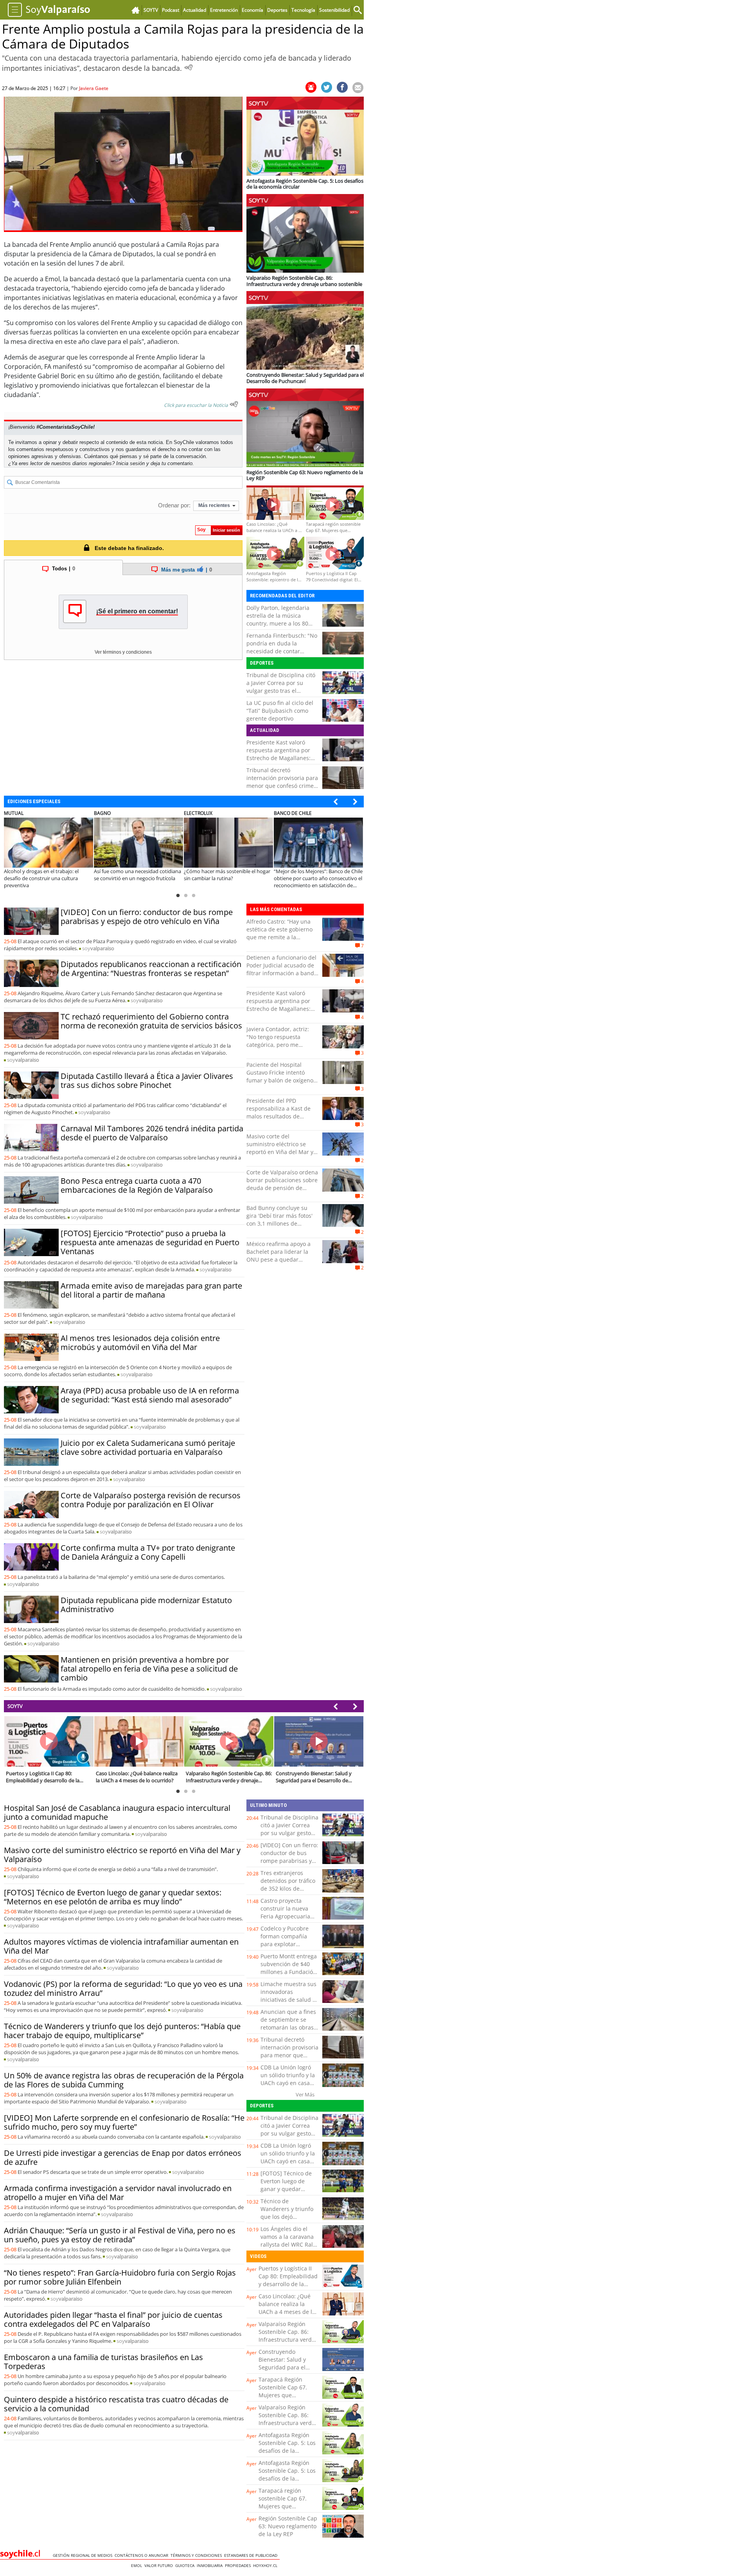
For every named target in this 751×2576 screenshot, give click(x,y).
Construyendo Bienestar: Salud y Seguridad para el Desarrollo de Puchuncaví (282, 2367)
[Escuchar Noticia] (189, 67)
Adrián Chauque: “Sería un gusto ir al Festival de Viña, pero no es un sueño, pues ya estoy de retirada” (120, 2235)
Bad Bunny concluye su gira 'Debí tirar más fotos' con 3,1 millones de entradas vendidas (279, 1220)
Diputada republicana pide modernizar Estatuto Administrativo (146, 1605)
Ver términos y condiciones (123, 652)
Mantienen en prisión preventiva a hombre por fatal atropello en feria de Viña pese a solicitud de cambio (149, 1669)
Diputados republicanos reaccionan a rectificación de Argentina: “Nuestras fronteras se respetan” (151, 969)
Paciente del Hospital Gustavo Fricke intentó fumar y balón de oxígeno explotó (280, 1076)
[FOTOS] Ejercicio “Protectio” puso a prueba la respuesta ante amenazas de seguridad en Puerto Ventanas (150, 1242)
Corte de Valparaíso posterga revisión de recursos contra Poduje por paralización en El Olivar (151, 1500)
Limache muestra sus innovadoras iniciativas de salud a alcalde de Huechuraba (288, 2000)
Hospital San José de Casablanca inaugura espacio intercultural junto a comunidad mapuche (117, 1812)
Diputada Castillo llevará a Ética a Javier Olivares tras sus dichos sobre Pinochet (147, 1080)
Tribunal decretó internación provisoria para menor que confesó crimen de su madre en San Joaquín (282, 786)
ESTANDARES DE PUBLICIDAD (252, 2555)
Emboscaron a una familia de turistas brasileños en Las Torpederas (103, 2362)
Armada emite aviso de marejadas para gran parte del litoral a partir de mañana (151, 1290)
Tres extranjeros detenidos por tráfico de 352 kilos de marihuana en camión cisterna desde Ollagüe (289, 1892)
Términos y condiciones (197, 2555)
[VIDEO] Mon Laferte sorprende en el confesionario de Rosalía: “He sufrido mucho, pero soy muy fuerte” (124, 2122)
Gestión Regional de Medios (84, 2555)
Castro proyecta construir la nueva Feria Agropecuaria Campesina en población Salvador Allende (286, 1920)
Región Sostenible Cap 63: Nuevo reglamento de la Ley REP (288, 2526)
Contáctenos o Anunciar (143, 2555)
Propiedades (239, 2565)
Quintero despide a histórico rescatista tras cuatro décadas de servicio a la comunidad (116, 2404)
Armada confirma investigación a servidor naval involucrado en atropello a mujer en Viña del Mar (118, 2193)
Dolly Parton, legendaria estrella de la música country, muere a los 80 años (278, 619)
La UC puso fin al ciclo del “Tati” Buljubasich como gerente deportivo (280, 711)
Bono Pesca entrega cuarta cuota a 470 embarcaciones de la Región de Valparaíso (137, 1185)
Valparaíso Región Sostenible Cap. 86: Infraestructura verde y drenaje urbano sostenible (287, 2340)
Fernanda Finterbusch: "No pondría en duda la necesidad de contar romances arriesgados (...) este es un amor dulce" (282, 651)
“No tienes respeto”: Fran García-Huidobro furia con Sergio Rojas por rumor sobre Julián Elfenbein (120, 2277)
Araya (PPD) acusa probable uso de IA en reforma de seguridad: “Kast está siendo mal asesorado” (150, 1395)
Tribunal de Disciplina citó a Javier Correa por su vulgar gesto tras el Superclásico (281, 687)
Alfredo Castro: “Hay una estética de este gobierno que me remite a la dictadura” (279, 933)
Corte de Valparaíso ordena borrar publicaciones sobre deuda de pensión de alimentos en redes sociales (282, 1188)
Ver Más (305, 2094)
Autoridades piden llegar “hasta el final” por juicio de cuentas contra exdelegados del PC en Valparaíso (113, 2319)
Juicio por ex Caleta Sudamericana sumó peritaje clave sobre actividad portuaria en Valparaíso (148, 1447)
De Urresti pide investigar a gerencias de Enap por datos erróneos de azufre (123, 2157)
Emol (138, 2565)
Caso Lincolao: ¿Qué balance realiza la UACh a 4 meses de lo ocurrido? (287, 2308)
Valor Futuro (160, 2565)
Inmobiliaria (211, 2565)
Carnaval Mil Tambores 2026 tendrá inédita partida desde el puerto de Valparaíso (152, 1133)
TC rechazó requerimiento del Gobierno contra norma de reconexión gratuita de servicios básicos (151, 1021)
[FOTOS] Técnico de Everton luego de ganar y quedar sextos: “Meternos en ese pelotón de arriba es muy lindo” (113, 1897)
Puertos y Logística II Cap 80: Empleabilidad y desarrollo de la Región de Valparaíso (288, 2280)
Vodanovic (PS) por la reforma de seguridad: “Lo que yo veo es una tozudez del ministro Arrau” (123, 1988)
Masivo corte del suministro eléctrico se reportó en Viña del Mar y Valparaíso (280, 1148)
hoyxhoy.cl (266, 2565)
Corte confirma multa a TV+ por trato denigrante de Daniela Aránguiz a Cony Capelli (148, 1552)
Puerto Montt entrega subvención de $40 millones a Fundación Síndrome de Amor (289, 1968)
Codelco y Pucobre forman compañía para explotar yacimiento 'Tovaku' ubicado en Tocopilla (288, 1944)
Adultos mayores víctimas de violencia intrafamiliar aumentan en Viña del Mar (121, 1946)
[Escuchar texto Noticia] (234, 404)
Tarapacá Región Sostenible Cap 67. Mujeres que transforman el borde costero (287, 2395)
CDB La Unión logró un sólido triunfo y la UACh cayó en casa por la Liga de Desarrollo (288, 2083)
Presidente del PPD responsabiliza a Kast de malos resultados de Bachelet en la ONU (278, 1112)
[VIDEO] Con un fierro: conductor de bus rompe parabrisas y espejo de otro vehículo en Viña (147, 917)
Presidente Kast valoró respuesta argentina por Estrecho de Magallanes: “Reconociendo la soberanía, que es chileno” (281, 758)
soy (98, 948)
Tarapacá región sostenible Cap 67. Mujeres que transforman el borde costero (287, 2506)
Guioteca (186, 2565)
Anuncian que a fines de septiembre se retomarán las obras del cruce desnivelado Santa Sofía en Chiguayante (289, 2031)
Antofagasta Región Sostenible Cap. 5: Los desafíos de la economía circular (287, 2447)
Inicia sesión (130, 463)
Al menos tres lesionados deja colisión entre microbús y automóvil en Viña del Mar (140, 1343)
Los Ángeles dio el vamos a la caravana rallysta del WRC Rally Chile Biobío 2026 (289, 2241)
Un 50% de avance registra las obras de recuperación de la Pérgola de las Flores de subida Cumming (124, 2080)
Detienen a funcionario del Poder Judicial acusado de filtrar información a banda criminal (282, 969)
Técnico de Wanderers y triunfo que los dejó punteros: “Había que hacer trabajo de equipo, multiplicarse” (122, 2031)
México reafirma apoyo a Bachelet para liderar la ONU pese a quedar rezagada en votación (278, 1256)
